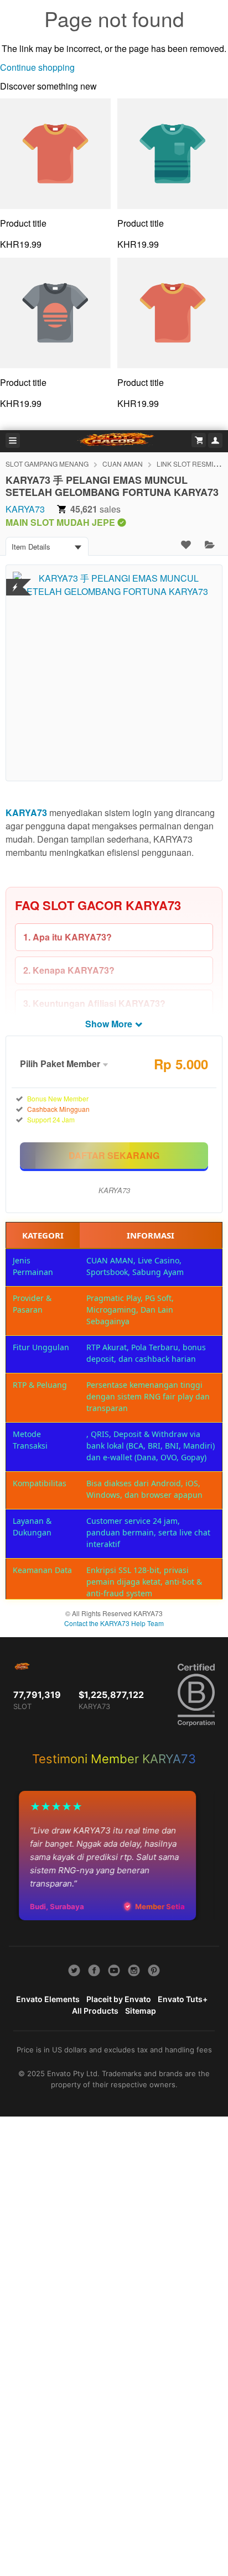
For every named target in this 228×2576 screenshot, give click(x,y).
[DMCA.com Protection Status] (15, 580)
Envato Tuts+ (183, 1999)
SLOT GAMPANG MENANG (47, 464)
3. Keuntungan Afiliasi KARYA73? (94, 1003)
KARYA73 (25, 509)
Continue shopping (37, 67)
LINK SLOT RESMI (185, 464)
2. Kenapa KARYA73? (69, 970)
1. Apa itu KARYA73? (68, 937)
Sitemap (141, 2011)
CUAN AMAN (123, 464)
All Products (95, 2011)
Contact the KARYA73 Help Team (114, 1623)
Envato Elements (48, 1999)
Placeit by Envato (119, 1999)
